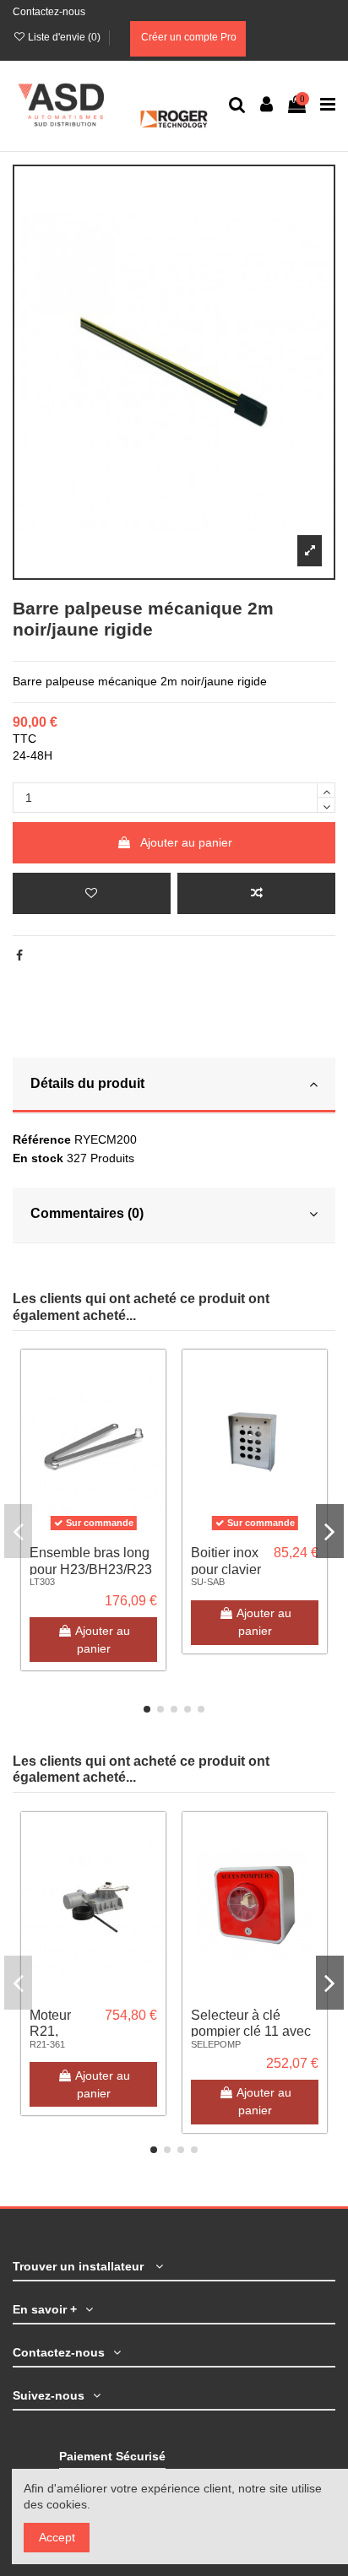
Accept (57, 2537)
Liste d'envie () (64, 37)
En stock (38, 1158)
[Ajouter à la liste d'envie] (92, 893)
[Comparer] (153, 1404)
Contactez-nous (49, 12)
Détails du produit (87, 1083)
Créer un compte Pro (188, 37)
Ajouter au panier (186, 842)
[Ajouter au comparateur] (256, 893)
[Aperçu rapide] (153, 1434)
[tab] (174, 1086)
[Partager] (19, 955)
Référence (42, 1139)
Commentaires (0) (87, 1213)
